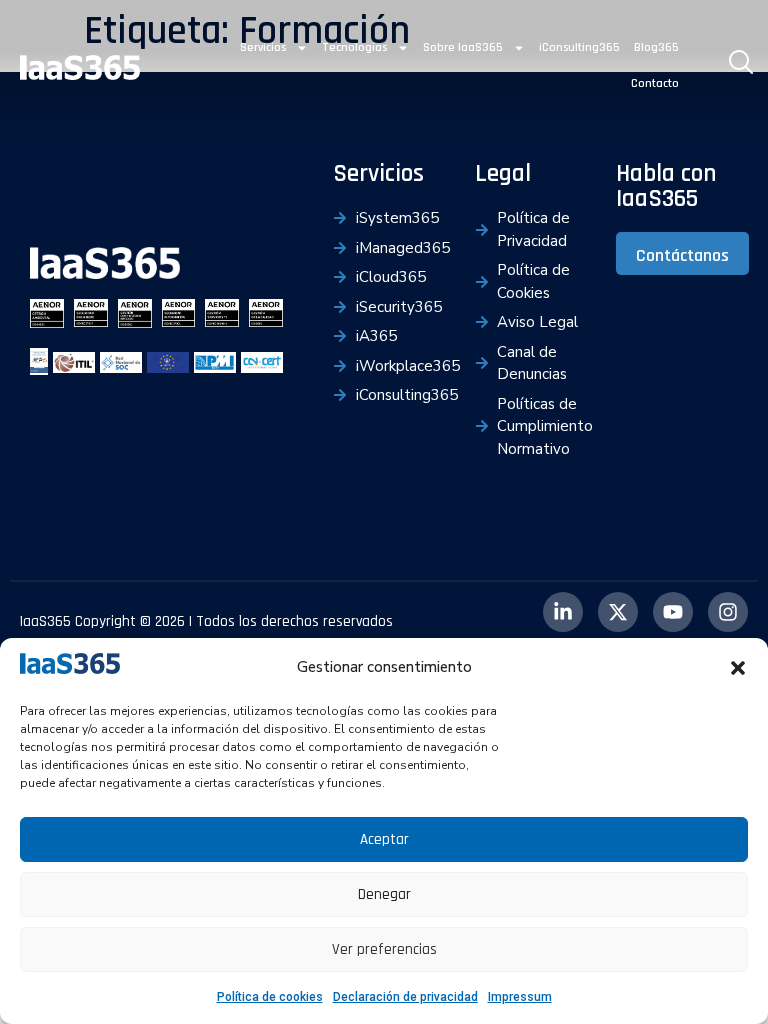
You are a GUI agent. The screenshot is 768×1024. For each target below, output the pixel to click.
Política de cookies (270, 997)
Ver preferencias (384, 949)
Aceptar (384, 839)
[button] (738, 668)
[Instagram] (728, 612)
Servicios (263, 47)
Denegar (384, 894)
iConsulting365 (579, 47)
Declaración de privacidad (405, 997)
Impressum (520, 997)
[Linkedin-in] (563, 612)
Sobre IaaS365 (463, 47)
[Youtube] (673, 612)
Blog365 (656, 47)
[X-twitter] (618, 612)
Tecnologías (354, 47)
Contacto (655, 83)
